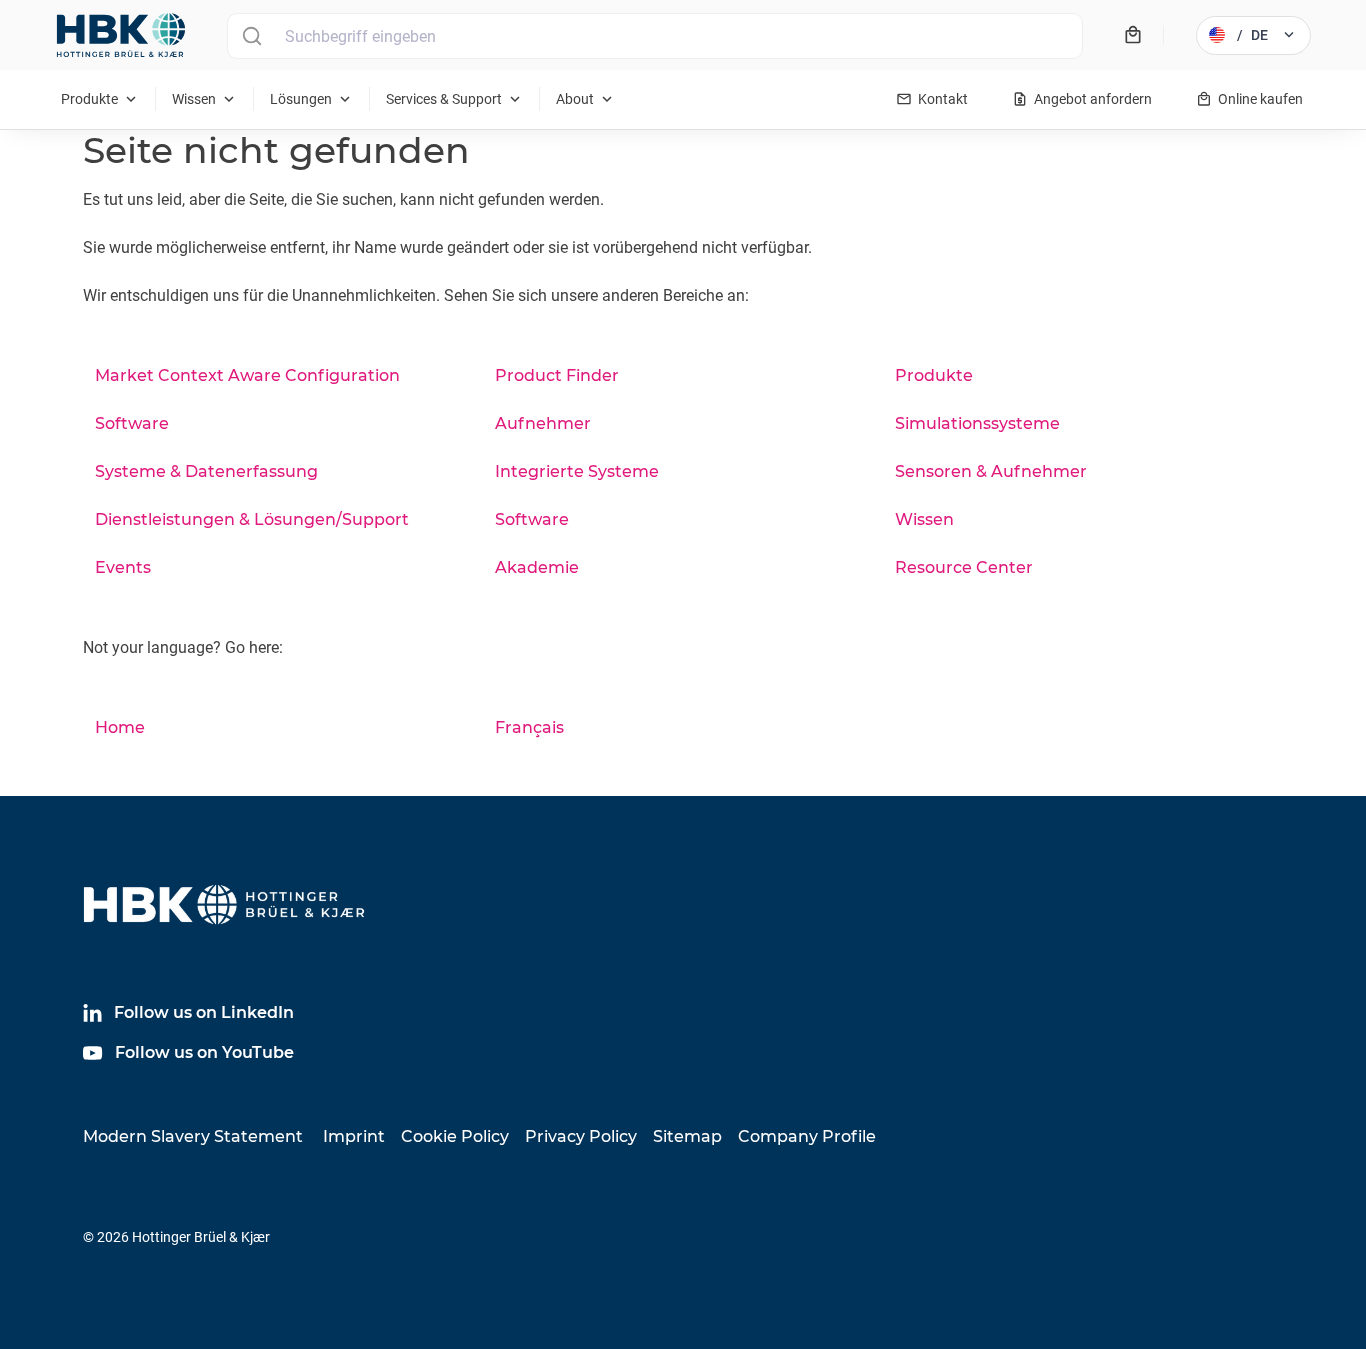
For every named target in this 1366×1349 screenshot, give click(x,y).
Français (529, 727)
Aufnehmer (543, 423)
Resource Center (964, 567)
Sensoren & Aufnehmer (991, 471)
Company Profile (807, 1136)
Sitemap (687, 1136)
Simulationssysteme (977, 423)
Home (120, 727)
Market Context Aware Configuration (247, 375)
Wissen (924, 519)
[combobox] (655, 36)
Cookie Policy (455, 1136)
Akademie (537, 567)
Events (123, 567)
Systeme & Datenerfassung (206, 471)
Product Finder (557, 375)
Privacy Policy (581, 1136)
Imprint (354, 1136)
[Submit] (251, 36)
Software (132, 423)
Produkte (934, 375)
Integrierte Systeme (577, 471)
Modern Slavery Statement (193, 1136)
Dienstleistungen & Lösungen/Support (252, 519)
